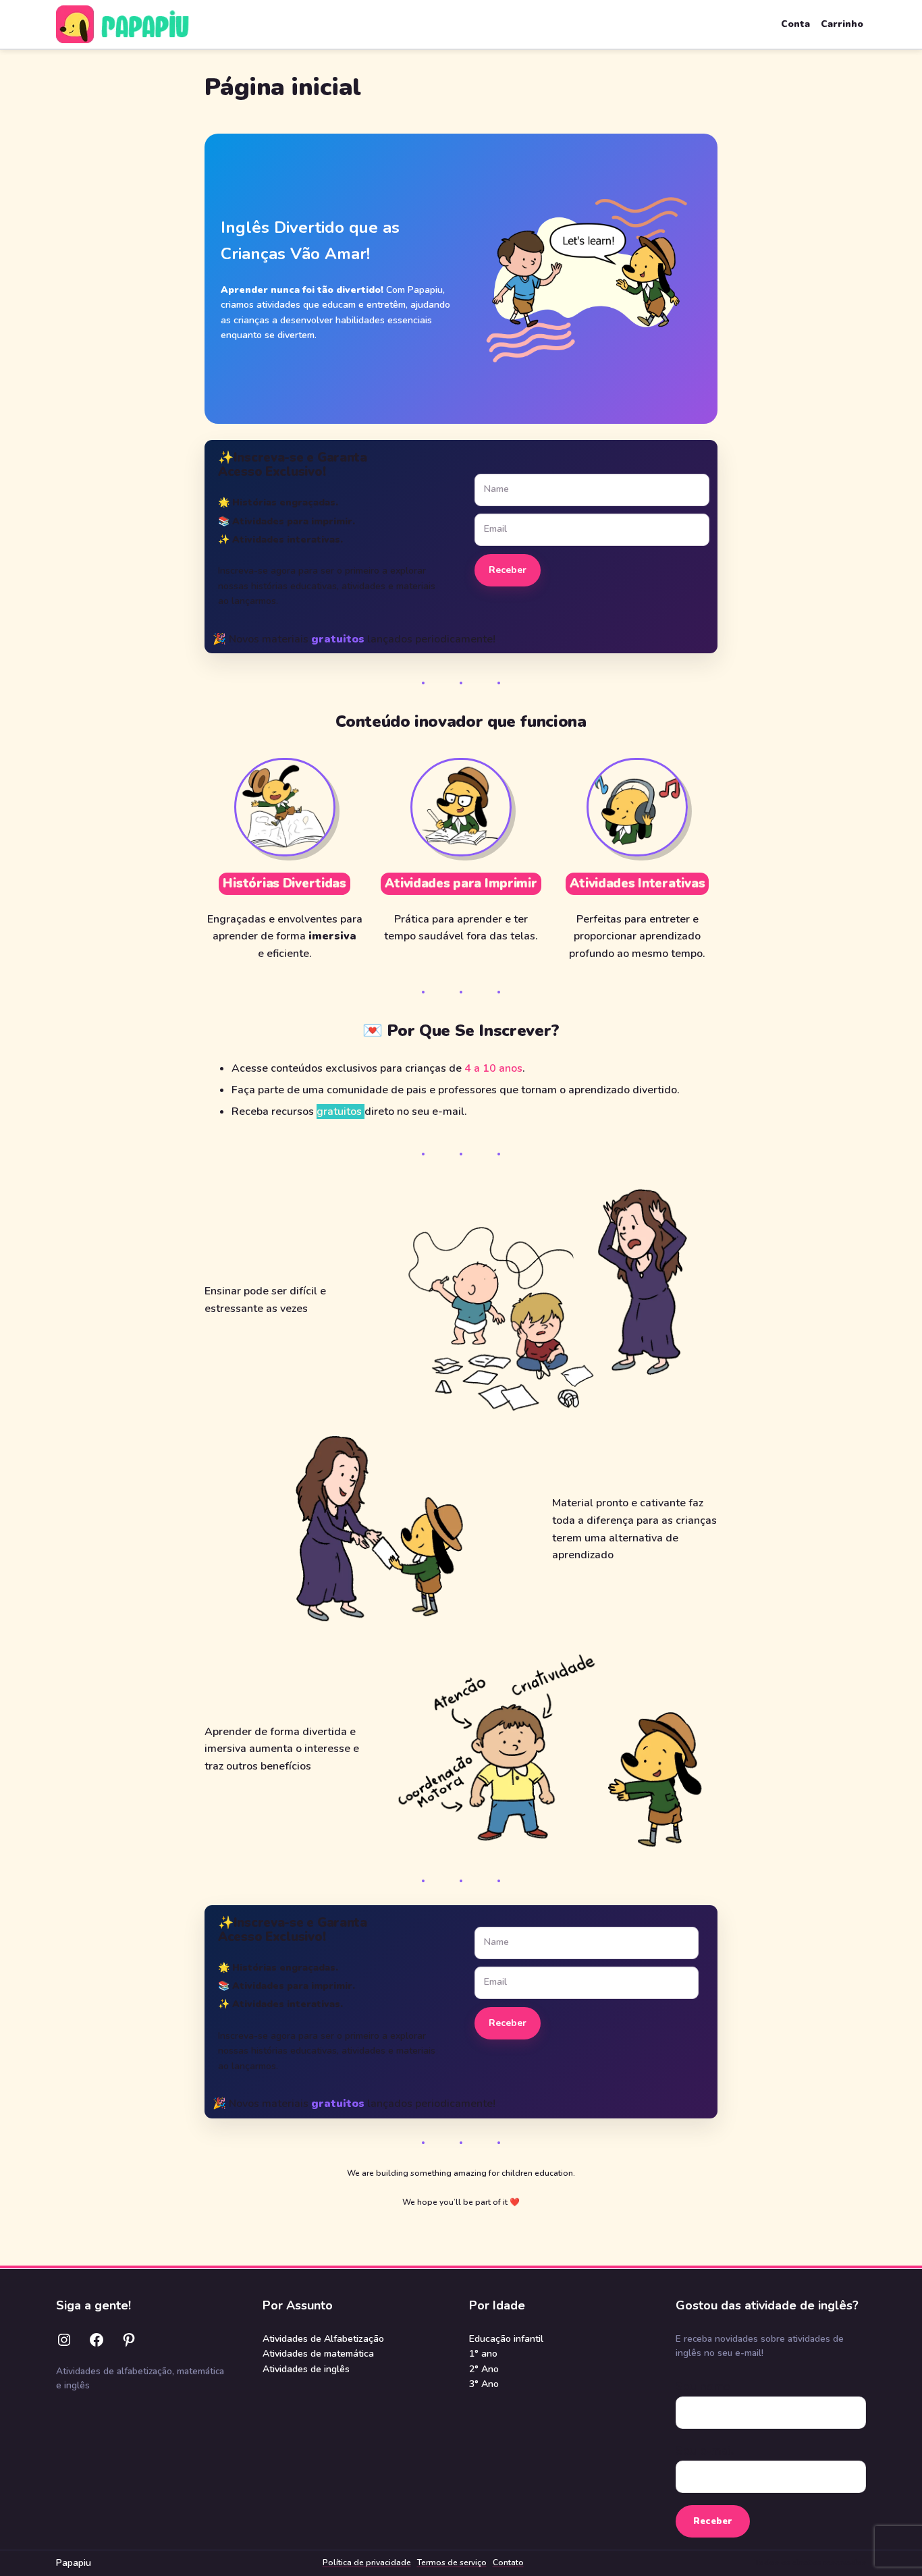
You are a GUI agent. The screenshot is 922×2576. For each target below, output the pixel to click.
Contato (508, 2563)
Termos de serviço (452, 2563)
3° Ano (484, 2384)
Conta (795, 24)
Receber (508, 570)
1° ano (483, 2354)
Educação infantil (506, 2339)
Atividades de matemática (318, 2354)
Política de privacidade (367, 2563)
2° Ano (484, 2369)
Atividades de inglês (306, 2369)
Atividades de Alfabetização (323, 2339)
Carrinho (842, 24)
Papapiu (74, 2563)
